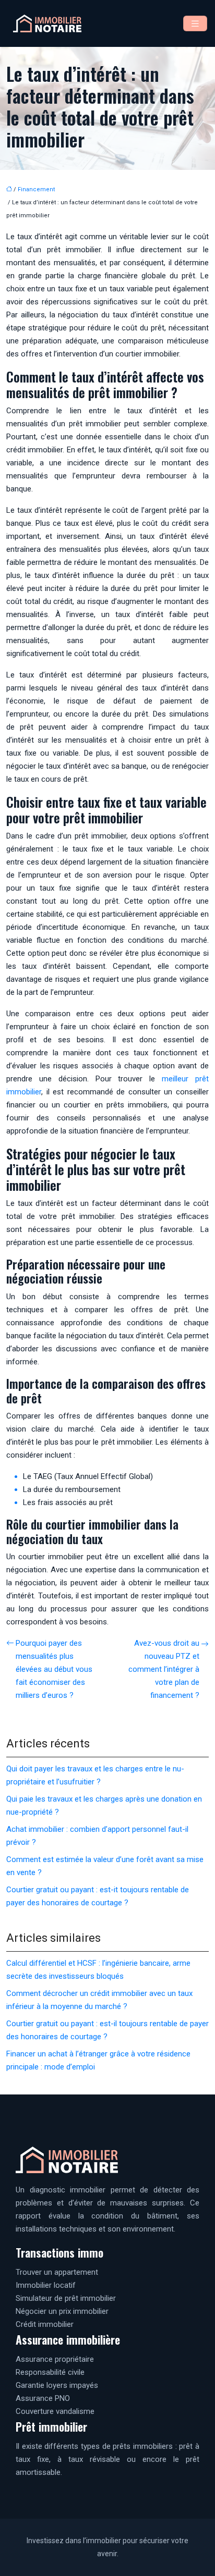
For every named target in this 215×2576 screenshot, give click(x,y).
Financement (36, 189)
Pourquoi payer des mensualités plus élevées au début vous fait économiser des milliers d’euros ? (54, 1669)
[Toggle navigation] (195, 24)
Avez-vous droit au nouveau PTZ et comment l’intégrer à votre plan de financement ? (164, 1669)
